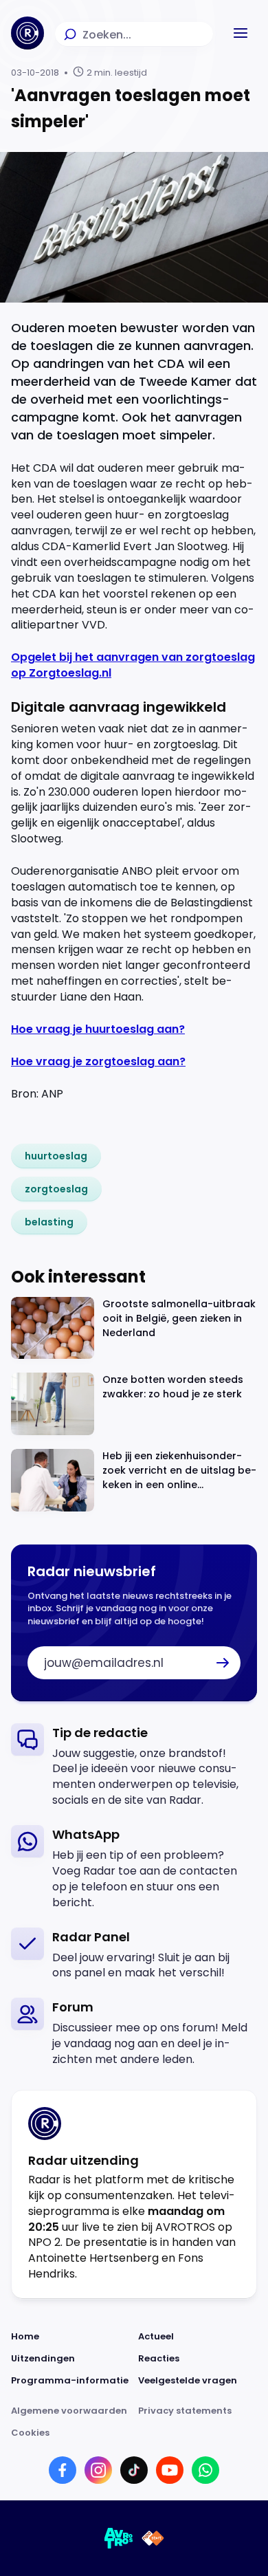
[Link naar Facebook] (63, 2470)
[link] (56, 1156)
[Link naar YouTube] (170, 2470)
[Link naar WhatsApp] (205, 2470)
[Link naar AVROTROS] (119, 2538)
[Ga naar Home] (27, 33)
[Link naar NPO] (153, 2538)
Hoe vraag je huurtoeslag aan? (98, 1029)
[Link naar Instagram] (98, 2470)
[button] (241, 33)
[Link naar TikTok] (134, 2470)
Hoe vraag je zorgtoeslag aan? (98, 1061)
